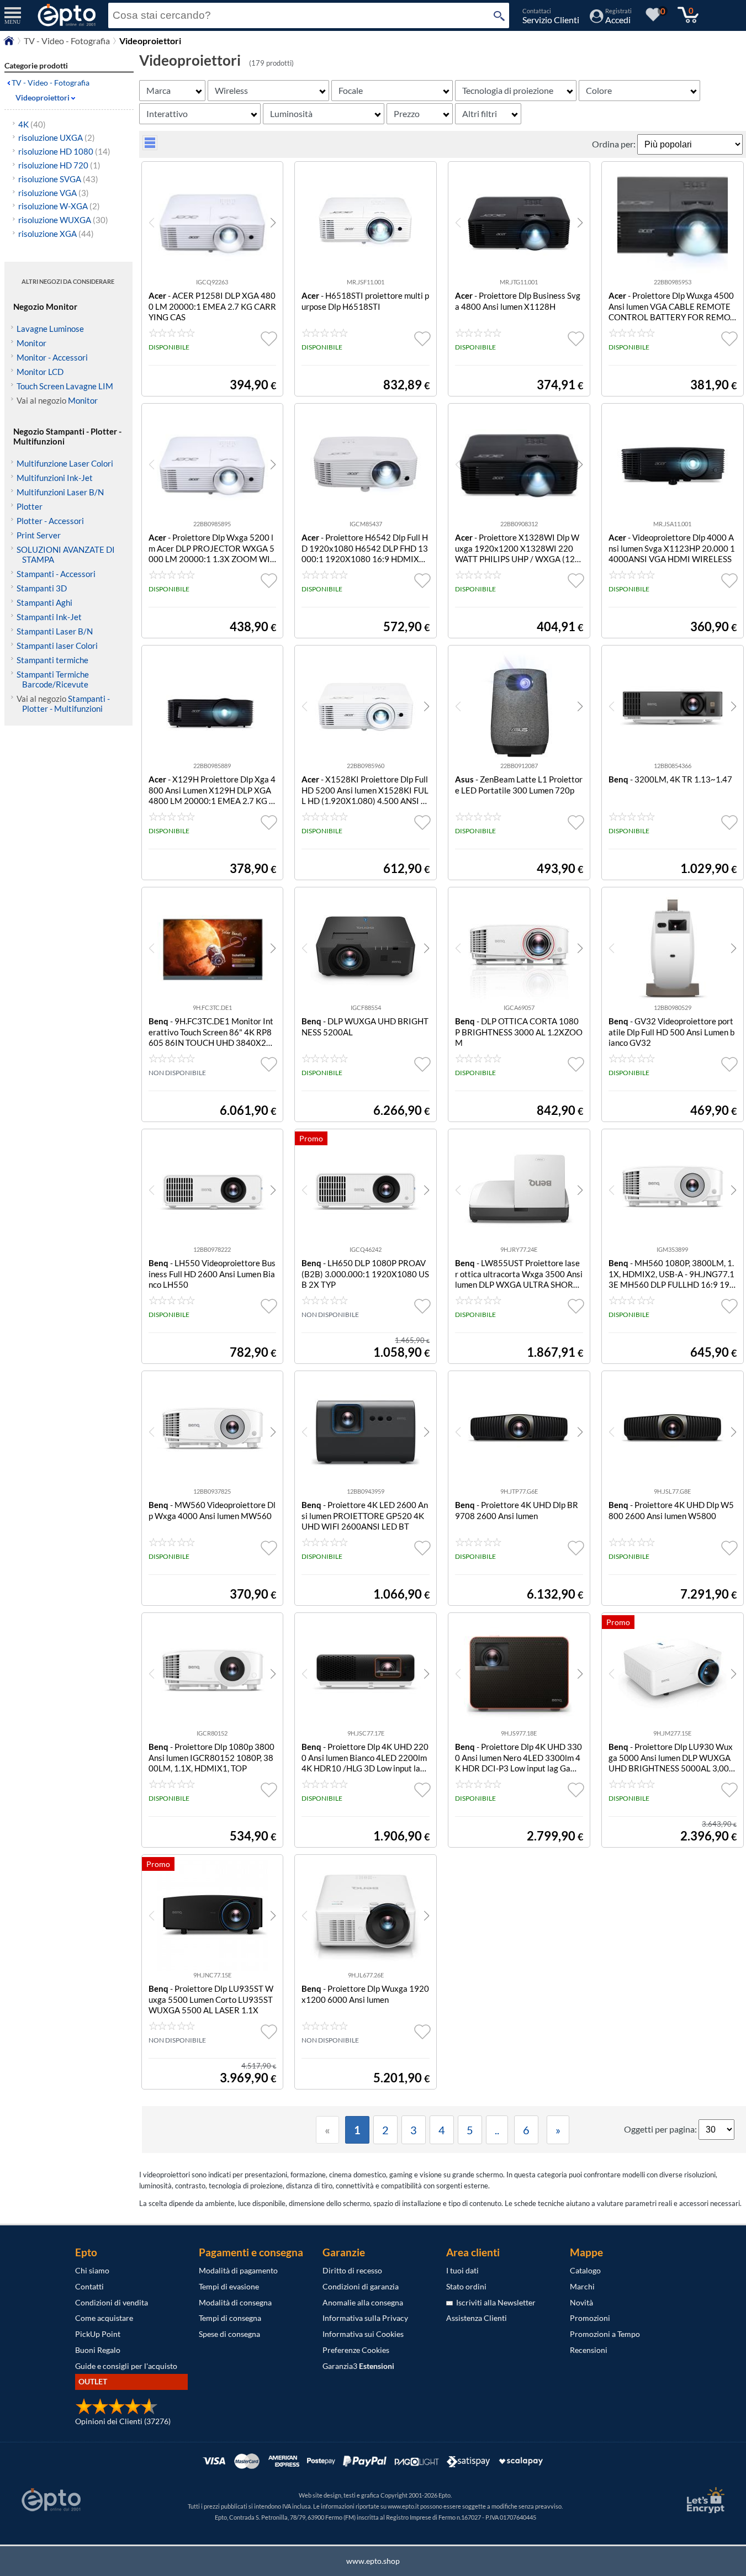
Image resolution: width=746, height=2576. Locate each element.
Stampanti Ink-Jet (49, 617)
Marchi (582, 2286)
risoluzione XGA (56, 234)
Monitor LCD (40, 372)
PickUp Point (98, 2334)
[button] (273, 223)
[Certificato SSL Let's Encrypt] (704, 2500)
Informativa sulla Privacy (365, 2318)
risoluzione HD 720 (59, 165)
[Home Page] (9, 43)
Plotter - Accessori (50, 521)
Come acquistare (104, 2318)
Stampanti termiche (52, 660)
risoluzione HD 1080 (64, 151)
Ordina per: (615, 144)
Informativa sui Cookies (363, 2334)
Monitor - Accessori (52, 357)
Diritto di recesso (352, 2270)
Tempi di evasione (229, 2286)
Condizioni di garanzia (361, 2286)
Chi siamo (92, 2270)
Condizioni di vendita (112, 2302)
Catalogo (585, 2270)
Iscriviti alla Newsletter (494, 2302)
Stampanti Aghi (44, 602)
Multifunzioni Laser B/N (60, 492)
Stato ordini (466, 2286)
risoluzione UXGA (57, 137)
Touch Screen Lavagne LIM (65, 386)
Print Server (39, 535)
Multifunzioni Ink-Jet (55, 478)
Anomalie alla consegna (363, 2302)
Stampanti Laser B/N (55, 631)
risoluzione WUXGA (63, 220)
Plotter (30, 506)
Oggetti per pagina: (661, 2129)
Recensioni (589, 2350)
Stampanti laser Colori (57, 646)
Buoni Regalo (98, 2350)
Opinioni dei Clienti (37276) (123, 2421)
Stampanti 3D (42, 588)
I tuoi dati (462, 2270)
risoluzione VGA (54, 193)
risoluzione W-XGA (59, 206)
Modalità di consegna (235, 2302)
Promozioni (590, 2318)
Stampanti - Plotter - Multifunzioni (66, 703)
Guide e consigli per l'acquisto (126, 2366)
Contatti (89, 2286)
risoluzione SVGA (58, 179)
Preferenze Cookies (356, 2350)
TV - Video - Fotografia (67, 41)
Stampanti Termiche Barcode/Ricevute (53, 679)
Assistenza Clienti (477, 2318)
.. (497, 2130)
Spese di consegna (229, 2334)
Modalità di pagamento (238, 2270)
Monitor (31, 343)
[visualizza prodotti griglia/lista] (150, 147)
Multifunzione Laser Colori (65, 463)
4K (32, 124)
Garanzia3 (358, 2366)
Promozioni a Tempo (605, 2334)
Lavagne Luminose (50, 329)
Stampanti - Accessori (56, 574)
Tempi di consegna (230, 2318)
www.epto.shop (373, 2561)
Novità (581, 2302)
